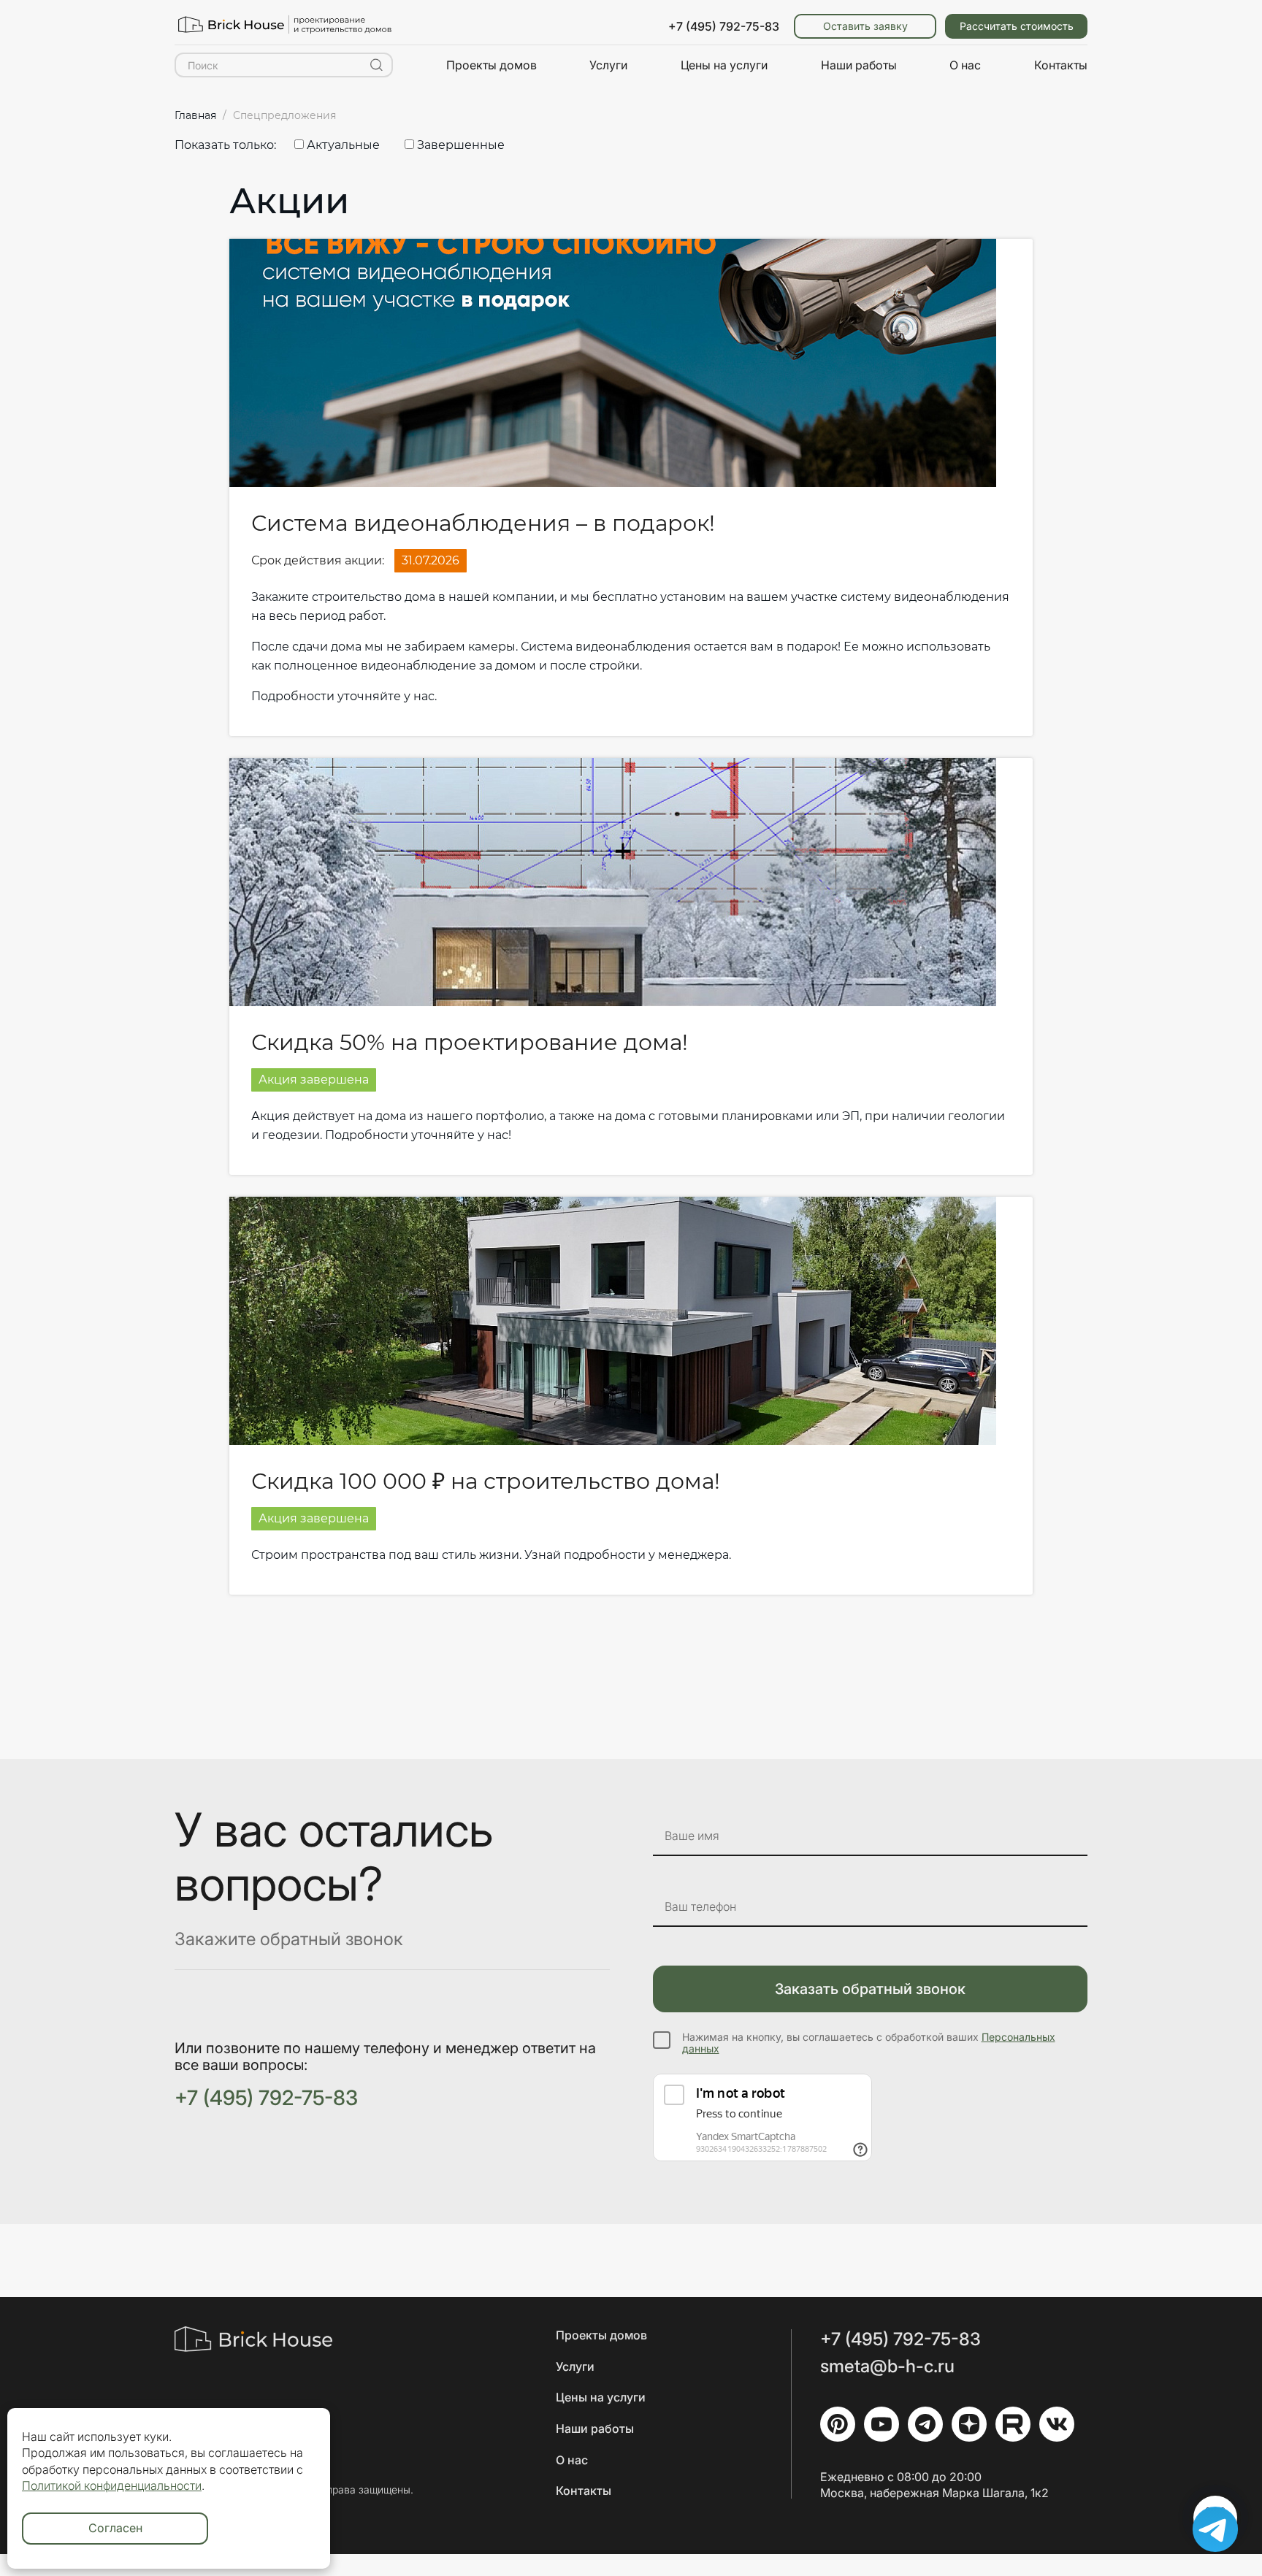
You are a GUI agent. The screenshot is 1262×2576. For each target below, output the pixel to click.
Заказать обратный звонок (870, 1989)
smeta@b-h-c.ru (887, 2366)
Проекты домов (492, 65)
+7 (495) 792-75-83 (724, 26)
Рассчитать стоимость (1017, 26)
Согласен (115, 2528)
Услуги (608, 65)
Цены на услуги (724, 65)
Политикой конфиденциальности (112, 2485)
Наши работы (859, 65)
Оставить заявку (865, 26)
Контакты (1061, 65)
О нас (965, 65)
